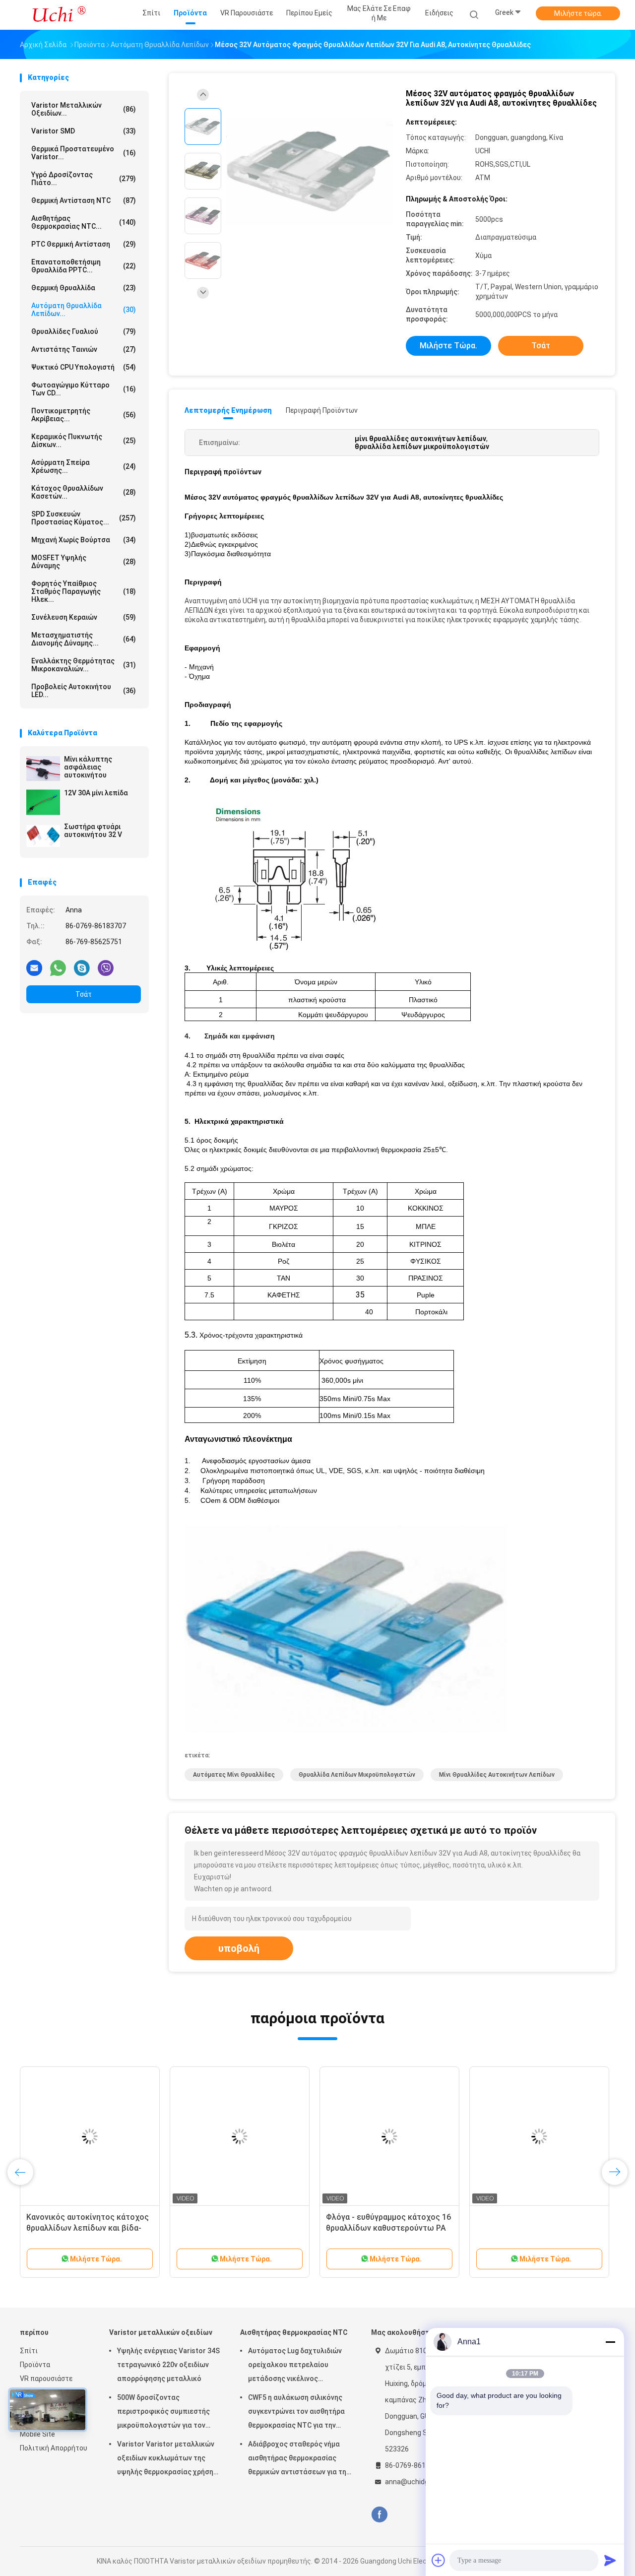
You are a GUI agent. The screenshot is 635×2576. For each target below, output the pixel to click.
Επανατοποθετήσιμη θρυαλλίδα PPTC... (84, 266)
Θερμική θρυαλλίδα (84, 288)
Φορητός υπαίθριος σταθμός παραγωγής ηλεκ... (84, 591)
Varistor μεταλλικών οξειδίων (161, 2332)
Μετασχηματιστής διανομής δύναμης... (84, 639)
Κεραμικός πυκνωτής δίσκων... (84, 441)
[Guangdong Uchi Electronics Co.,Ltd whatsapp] (58, 967)
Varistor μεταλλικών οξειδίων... (84, 109)
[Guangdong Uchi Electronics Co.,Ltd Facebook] (379, 2515)
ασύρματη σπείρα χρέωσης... (84, 466)
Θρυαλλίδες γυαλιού (84, 331)
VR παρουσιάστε (46, 2379)
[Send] (610, 2560)
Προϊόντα (35, 2365)
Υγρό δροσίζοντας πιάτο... (84, 179)
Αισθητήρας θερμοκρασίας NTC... (84, 222)
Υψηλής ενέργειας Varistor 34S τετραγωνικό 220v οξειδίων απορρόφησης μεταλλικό (168, 2365)
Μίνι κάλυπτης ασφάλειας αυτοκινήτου (88, 767)
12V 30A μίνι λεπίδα (96, 793)
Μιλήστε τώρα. (578, 13)
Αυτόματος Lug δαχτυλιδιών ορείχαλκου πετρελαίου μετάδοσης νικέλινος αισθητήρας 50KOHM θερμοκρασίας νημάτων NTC (295, 2366)
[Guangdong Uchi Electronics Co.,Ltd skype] (82, 967)
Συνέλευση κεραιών (84, 617)
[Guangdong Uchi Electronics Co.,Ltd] (59, 15)
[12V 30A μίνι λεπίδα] (43, 802)
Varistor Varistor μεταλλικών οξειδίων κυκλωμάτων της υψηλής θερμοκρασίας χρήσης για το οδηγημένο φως (167, 2459)
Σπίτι (29, 2351)
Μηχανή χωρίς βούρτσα (84, 540)
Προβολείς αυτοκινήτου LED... (84, 691)
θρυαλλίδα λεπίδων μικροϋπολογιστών (357, 1775)
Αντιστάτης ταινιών (84, 349)
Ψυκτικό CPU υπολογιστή (84, 367)
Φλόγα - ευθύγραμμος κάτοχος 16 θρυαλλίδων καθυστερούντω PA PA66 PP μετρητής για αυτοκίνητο (389, 2228)
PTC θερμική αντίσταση (84, 244)
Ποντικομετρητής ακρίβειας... (84, 415)
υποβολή (239, 1948)
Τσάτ (84, 994)
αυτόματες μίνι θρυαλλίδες (234, 1775)
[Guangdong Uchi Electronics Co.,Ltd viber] (106, 967)
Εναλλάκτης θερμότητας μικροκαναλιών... (84, 665)
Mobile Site (37, 2434)
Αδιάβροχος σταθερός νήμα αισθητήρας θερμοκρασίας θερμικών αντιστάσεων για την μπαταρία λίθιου (299, 2459)
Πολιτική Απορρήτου (54, 2448)
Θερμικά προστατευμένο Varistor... (84, 153)
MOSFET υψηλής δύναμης (84, 562)
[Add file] (439, 2560)
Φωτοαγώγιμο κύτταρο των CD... (84, 389)
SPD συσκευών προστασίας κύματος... (84, 518)
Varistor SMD (84, 131)
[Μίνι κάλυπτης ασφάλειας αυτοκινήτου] (43, 769)
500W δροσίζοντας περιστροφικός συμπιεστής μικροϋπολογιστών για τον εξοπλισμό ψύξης (163, 2413)
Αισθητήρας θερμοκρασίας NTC (294, 2332)
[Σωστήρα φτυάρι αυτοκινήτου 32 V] (43, 836)
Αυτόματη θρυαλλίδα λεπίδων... (84, 310)
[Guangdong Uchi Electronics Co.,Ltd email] (34, 967)
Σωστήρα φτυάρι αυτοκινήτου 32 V (93, 831)
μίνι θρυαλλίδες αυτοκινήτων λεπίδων (497, 1775)
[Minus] (610, 2342)
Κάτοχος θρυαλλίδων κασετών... (84, 492)
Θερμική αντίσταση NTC (84, 200)
